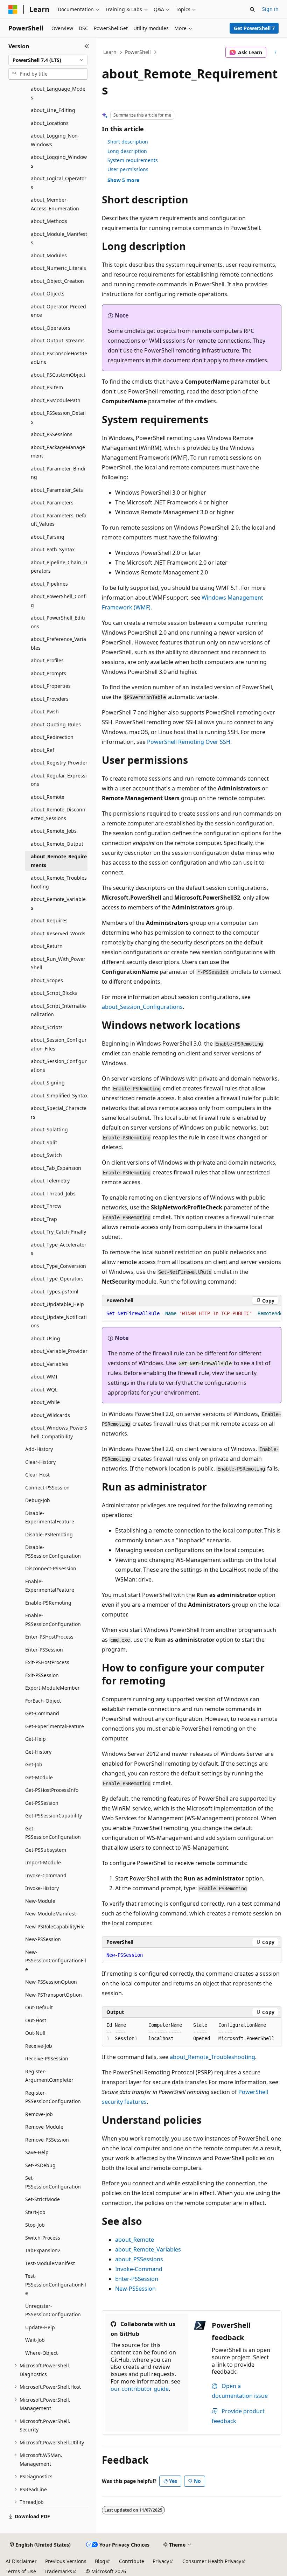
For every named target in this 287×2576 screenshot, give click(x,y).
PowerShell (138, 52)
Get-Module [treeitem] (39, 1777)
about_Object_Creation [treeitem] (57, 281)
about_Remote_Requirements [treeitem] (59, 861)
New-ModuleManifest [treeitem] (51, 1914)
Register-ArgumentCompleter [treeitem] (49, 2076)
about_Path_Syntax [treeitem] (53, 549)
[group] (192, 1314)
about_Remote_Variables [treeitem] (58, 903)
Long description (127, 151)
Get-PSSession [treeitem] (42, 1803)
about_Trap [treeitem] (44, 1219)
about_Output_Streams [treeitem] (58, 340)
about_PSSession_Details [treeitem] (58, 417)
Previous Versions (66, 2561)
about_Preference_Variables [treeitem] (58, 643)
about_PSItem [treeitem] (47, 387)
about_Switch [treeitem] (46, 1155)
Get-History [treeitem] (38, 1752)
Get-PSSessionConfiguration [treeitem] (53, 1833)
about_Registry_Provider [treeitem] (59, 763)
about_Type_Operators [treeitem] (57, 1279)
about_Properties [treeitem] (51, 686)
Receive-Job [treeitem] (39, 2046)
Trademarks (58, 2571)
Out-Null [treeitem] (35, 2033)
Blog (100, 2561)
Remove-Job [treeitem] (39, 2114)
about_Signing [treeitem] (48, 1083)
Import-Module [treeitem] (43, 1862)
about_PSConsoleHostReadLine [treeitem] (59, 358)
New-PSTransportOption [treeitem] (54, 1995)
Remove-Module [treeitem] (44, 2127)
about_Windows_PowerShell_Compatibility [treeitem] (59, 1432)
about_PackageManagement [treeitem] (58, 452)
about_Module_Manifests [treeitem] (59, 238)
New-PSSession (135, 2289)
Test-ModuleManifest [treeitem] (50, 2263)
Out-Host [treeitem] (36, 2020)
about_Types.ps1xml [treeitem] (55, 1292)
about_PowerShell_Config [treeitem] (59, 601)
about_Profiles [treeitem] (47, 660)
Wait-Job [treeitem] (35, 2340)
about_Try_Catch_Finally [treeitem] (58, 1232)
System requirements (133, 160)
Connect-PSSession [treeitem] (47, 1488)
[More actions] (275, 53)
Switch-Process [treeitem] (43, 2238)
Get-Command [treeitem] (42, 1713)
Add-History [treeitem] (39, 1449)
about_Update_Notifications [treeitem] (59, 1321)
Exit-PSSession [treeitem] (42, 1675)
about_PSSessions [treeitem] (52, 434)
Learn (110, 52)
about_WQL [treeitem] (44, 1390)
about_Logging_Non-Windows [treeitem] (55, 140)
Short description (128, 142)
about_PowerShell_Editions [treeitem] (58, 622)
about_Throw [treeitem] (46, 1206)
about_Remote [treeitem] (48, 797)
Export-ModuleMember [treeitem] (52, 1688)
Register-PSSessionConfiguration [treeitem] (53, 2097)
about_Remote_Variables (148, 2249)
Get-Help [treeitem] (36, 1739)
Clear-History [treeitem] (40, 1462)
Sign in (270, 9)
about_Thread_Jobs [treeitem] (53, 1193)
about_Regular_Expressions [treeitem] (59, 780)
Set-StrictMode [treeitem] (43, 2199)
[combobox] (48, 60)
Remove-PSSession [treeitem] (47, 2140)
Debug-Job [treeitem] (38, 1500)
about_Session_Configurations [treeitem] (59, 1066)
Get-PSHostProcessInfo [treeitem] (52, 1790)
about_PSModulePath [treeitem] (56, 400)
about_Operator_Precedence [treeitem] (58, 311)
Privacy (161, 2561)
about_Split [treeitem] (44, 1142)
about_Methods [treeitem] (49, 221)
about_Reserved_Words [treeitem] (58, 933)
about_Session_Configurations (142, 1007)
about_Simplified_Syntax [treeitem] (59, 1095)
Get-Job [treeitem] (34, 1764)
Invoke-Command (139, 2269)
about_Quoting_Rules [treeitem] (56, 724)
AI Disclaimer (21, 2561)
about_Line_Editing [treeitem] (53, 110)
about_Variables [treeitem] (50, 1364)
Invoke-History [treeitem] (42, 1888)
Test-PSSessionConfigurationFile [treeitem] (56, 2284)
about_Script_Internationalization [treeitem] (58, 1010)
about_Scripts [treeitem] (47, 1027)
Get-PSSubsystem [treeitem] (46, 1850)
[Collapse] (87, 46)
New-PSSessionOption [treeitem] (51, 1982)
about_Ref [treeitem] (43, 750)
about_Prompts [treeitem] (48, 673)
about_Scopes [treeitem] (47, 980)
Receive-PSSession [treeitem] (47, 2058)
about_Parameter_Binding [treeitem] (58, 473)
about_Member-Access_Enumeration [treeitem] (55, 204)
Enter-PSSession (137, 2279)
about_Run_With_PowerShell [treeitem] (58, 963)
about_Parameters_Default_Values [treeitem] (59, 520)
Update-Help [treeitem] (40, 2327)
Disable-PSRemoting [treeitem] (49, 1534)
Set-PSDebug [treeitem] (40, 2165)
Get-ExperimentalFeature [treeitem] (55, 1726)
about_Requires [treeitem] (49, 920)
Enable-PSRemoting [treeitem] (48, 1603)
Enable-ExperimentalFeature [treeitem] (50, 1586)
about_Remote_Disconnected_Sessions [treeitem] (58, 814)
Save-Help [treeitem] (37, 2152)
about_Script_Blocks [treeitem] (54, 993)
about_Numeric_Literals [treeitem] (58, 268)
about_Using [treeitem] (45, 1338)
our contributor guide (140, 2389)
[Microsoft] (13, 9)
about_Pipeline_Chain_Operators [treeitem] (59, 567)
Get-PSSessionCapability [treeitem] (54, 1816)
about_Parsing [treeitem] (48, 537)
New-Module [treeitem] (40, 1901)
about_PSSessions (139, 2259)
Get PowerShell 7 (254, 28)
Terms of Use (21, 2571)
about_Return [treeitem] (47, 946)
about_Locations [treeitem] (50, 123)
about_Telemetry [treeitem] (50, 1181)
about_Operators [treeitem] (51, 328)
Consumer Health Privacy (212, 2561)
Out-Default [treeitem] (39, 2007)
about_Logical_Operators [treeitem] (59, 183)
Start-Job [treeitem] (35, 2212)
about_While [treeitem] (45, 1402)
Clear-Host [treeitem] (37, 1475)
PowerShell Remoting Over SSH (189, 742)
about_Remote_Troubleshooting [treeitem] (59, 882)
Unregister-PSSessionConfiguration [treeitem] (53, 2310)
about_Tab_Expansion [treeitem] (56, 1168)
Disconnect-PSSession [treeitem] (51, 1568)
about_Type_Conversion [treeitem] (58, 1266)
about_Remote (135, 2240)
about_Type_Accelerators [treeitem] (59, 1249)
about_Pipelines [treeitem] (49, 584)
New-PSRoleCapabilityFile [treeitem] (55, 1926)
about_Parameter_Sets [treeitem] (57, 490)
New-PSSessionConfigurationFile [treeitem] (56, 1961)
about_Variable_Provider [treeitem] (59, 1351)
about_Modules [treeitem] (49, 255)
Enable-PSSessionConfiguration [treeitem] (53, 1620)
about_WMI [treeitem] (44, 1377)
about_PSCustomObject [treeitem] (58, 375)
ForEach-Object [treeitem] (43, 1701)
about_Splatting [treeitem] (49, 1129)
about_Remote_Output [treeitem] (57, 844)
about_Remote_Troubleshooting (212, 2057)
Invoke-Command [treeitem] (46, 1875)
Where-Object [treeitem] (41, 2353)
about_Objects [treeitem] (48, 294)
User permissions (128, 169)
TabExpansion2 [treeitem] (43, 2250)
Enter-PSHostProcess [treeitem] (49, 1637)
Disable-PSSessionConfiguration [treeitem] (53, 1551)
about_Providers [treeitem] (50, 699)
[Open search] (252, 9)
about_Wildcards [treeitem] (50, 1415)
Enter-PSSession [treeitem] (44, 1650)
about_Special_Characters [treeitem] (59, 1112)
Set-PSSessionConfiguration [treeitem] (53, 2182)
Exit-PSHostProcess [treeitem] (47, 1662)
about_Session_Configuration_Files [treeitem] (59, 1044)
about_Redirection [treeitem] (52, 737)
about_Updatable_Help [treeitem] (57, 1304)
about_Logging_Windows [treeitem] (59, 161)
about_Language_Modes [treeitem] (58, 93)
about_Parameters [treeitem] (52, 502)
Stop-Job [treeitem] (35, 2225)
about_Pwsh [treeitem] (45, 711)
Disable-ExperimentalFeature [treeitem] (50, 1517)
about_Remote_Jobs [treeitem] (54, 831)
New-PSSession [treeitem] (43, 1939)
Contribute (132, 2561)
